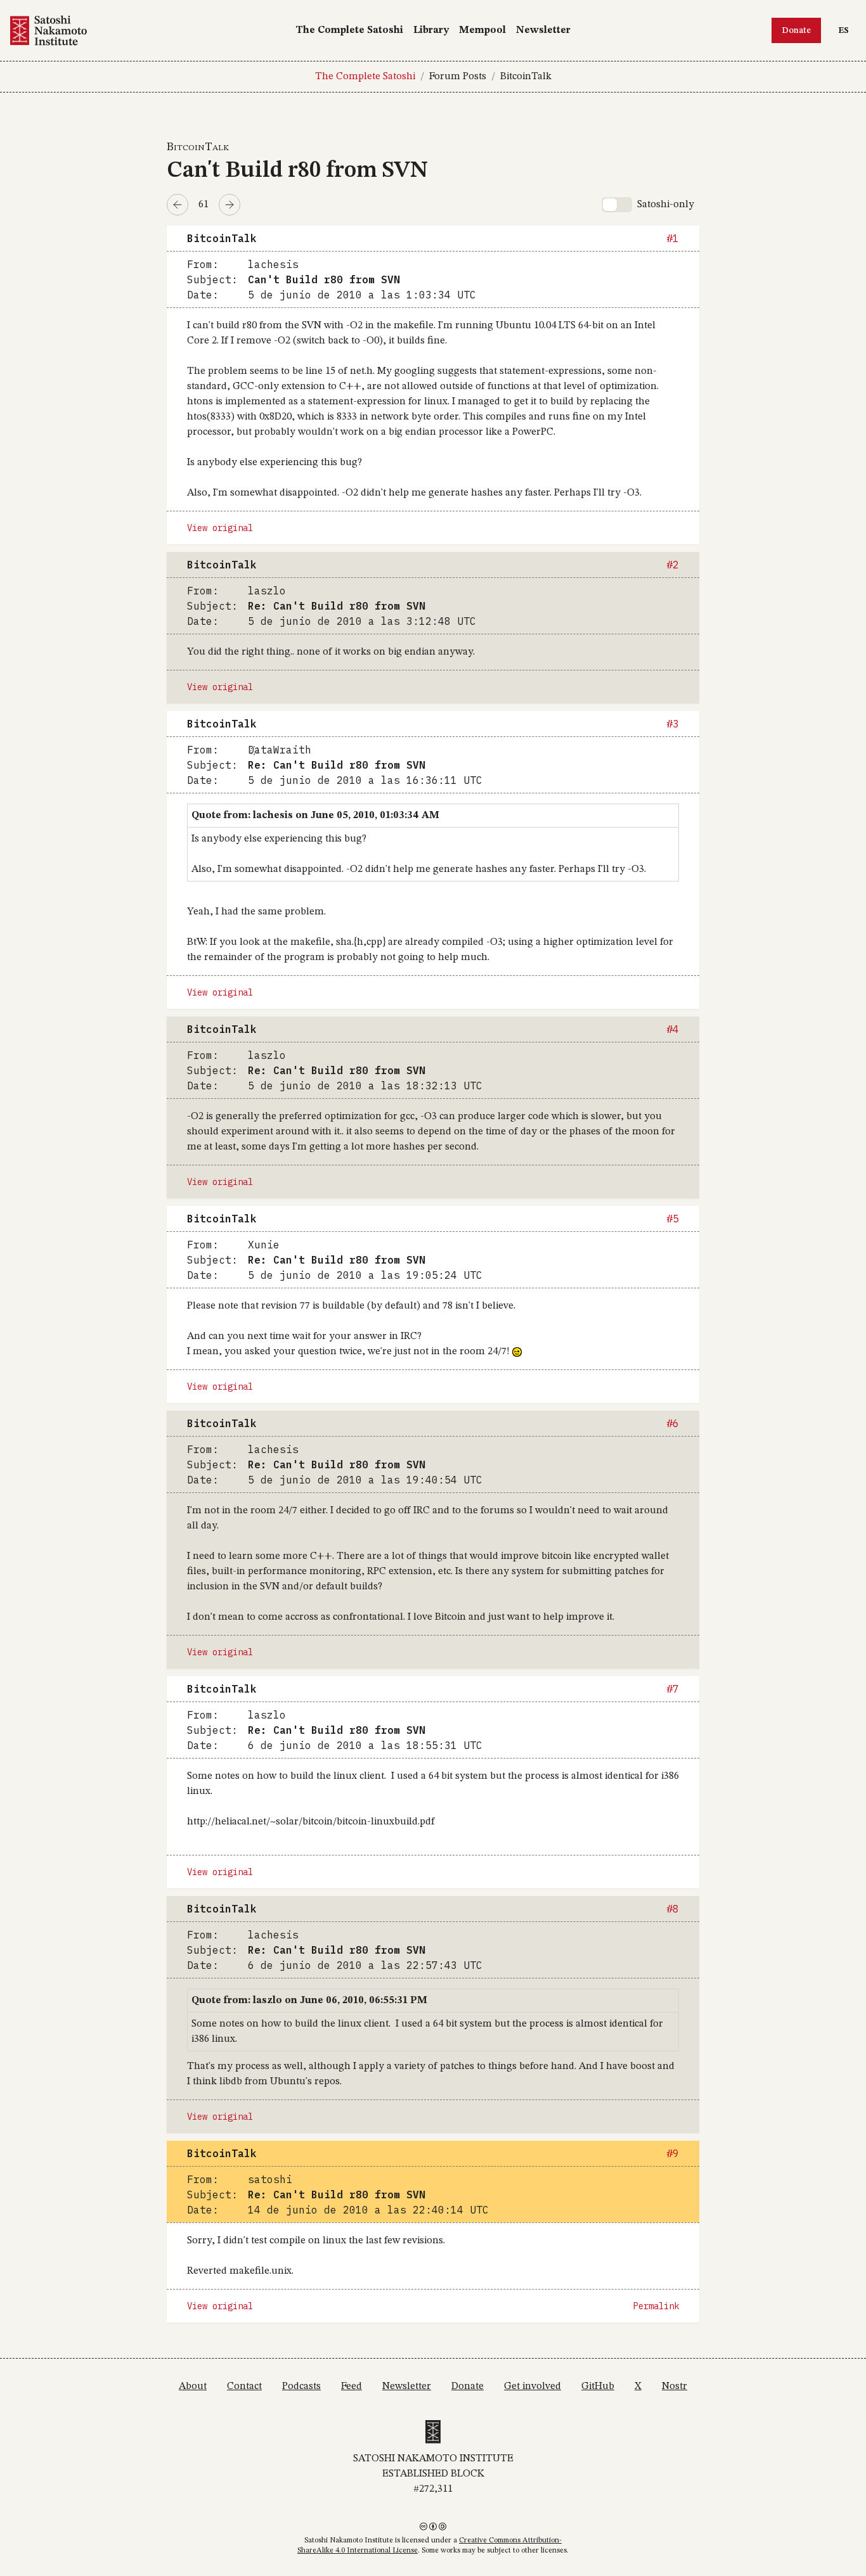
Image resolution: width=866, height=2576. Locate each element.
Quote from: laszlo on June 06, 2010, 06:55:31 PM (309, 2001)
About (193, 2387)
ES (847, 30)
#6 (673, 1423)
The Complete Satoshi (349, 30)
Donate (796, 30)
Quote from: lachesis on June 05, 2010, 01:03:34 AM (315, 816)
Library (431, 30)
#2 (673, 565)
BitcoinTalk (526, 77)
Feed (352, 2387)
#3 (673, 724)
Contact (244, 2387)
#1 (673, 238)
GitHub (598, 2387)
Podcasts (301, 2387)
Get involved (533, 2387)
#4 (673, 1029)
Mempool (482, 30)
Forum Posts (458, 77)
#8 (673, 1909)
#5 (673, 1219)
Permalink (656, 2306)
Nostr (675, 2387)
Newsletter (543, 30)
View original (220, 528)
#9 (673, 2153)
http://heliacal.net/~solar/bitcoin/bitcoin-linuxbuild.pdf (311, 1822)
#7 (673, 1689)
